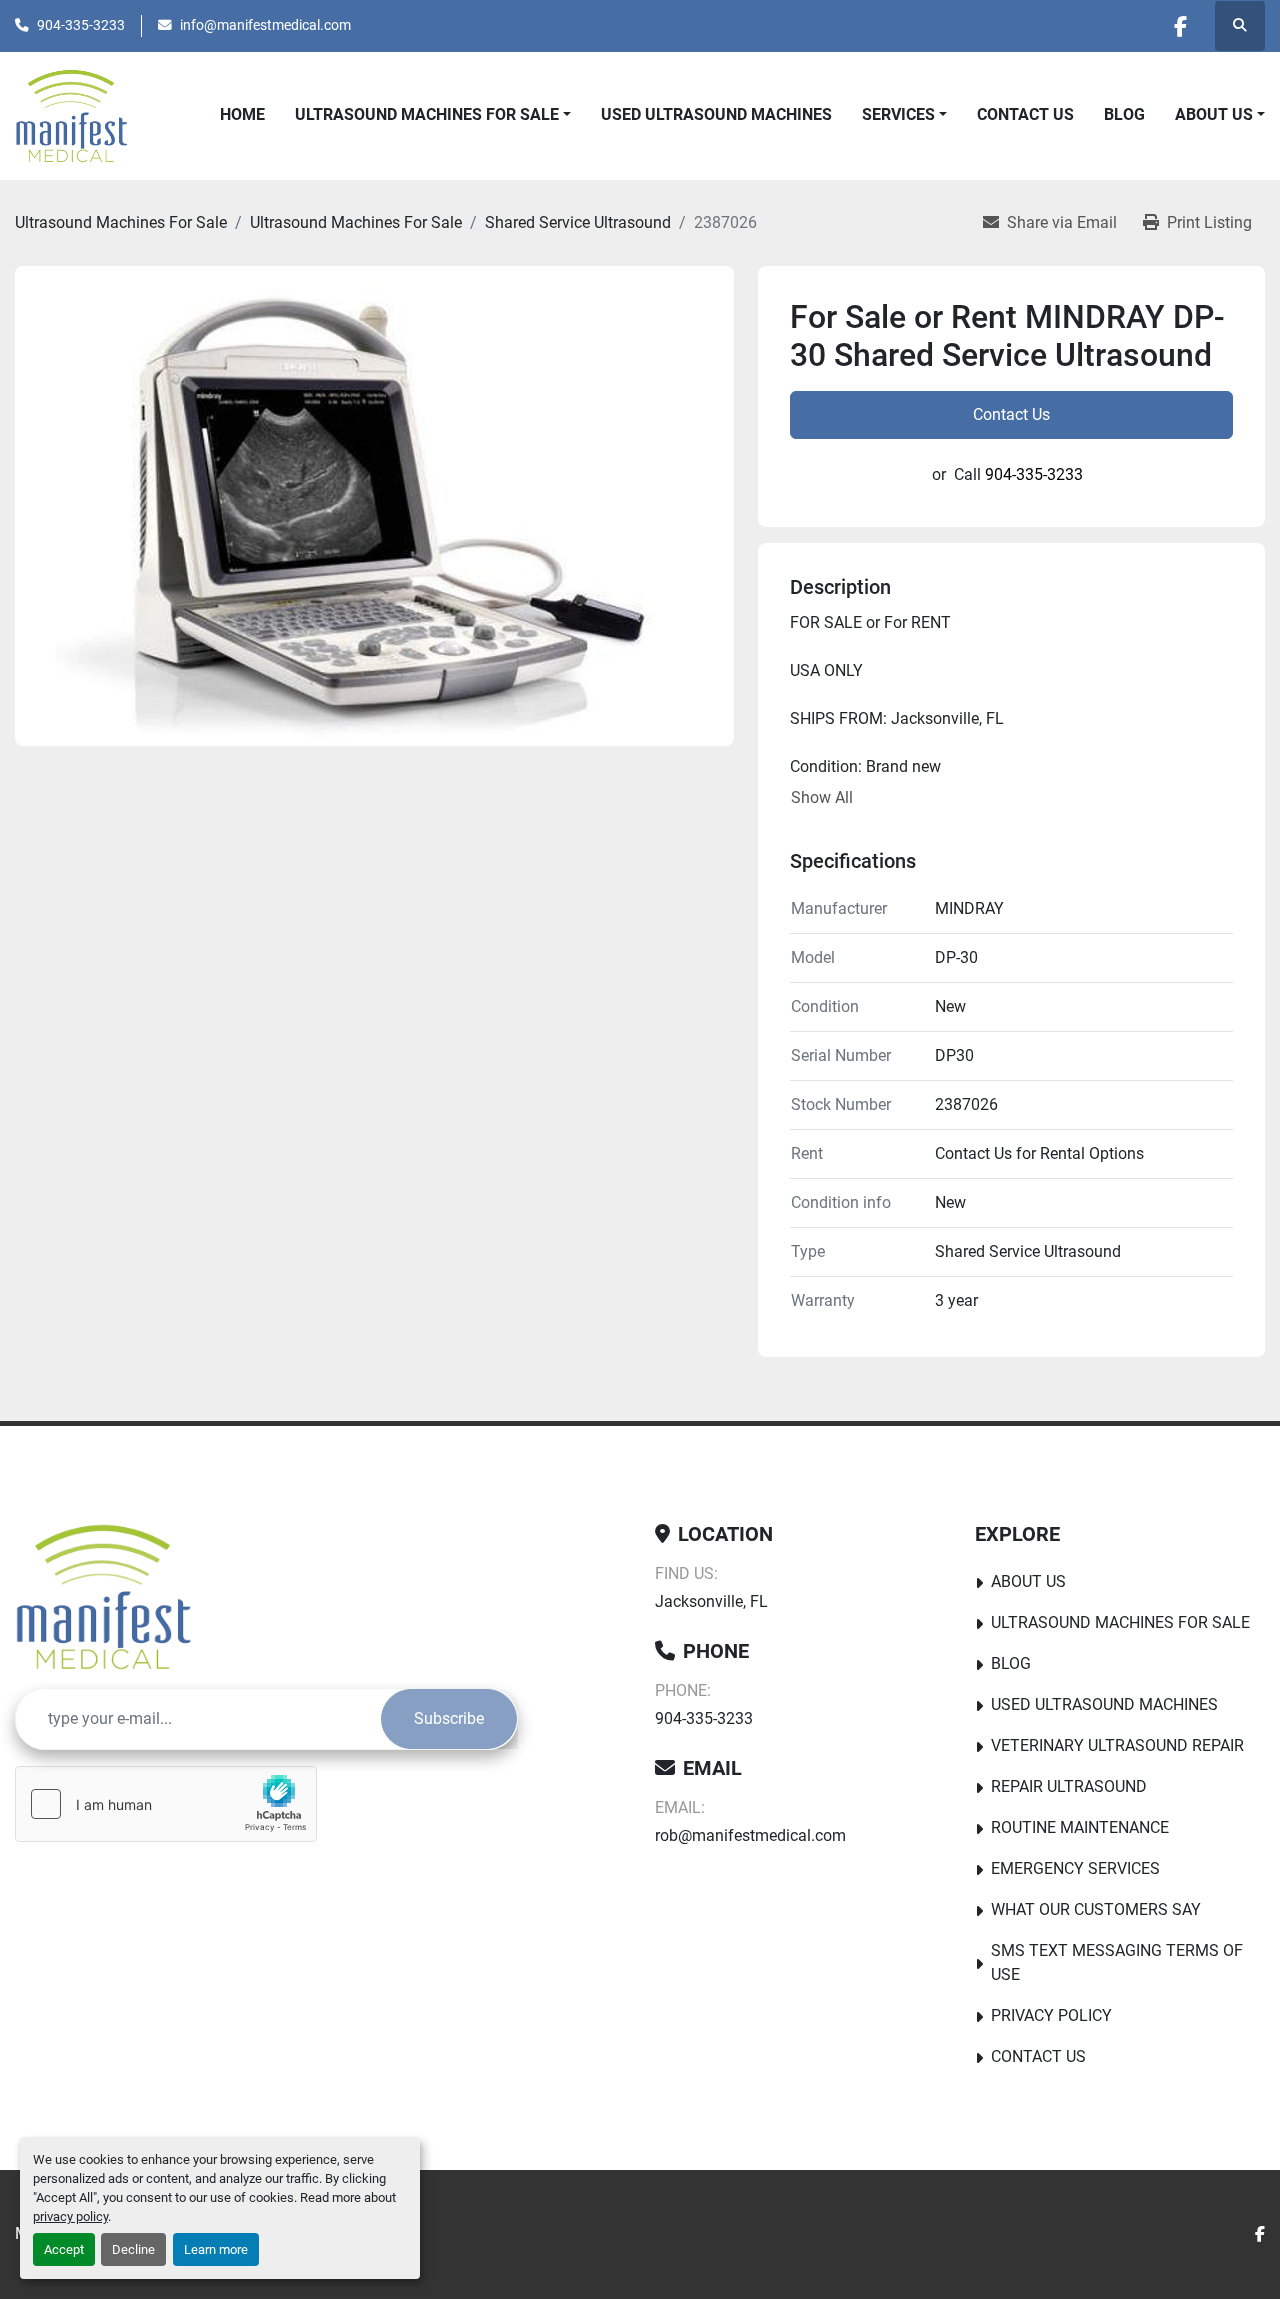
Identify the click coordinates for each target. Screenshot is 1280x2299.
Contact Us (1025, 114)
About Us (1214, 114)
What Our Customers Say (1096, 1909)
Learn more (216, 2249)
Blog (1124, 114)
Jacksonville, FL (711, 1601)
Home (242, 114)
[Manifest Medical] (106, 1597)
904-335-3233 (81, 25)
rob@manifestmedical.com (750, 1835)
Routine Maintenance (1080, 1827)
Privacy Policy (1051, 2015)
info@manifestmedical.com (265, 25)
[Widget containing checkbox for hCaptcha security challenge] (166, 1804)
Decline (133, 2249)
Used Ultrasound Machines (716, 114)
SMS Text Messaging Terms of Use (1117, 1962)
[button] (1220, 115)
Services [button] (898, 114)
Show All (822, 797)
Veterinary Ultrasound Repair (1117, 1745)
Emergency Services (1075, 1868)
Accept (64, 2249)
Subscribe (449, 1718)
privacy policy (70, 2216)
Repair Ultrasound (1069, 1786)
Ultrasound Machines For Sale (427, 114)
